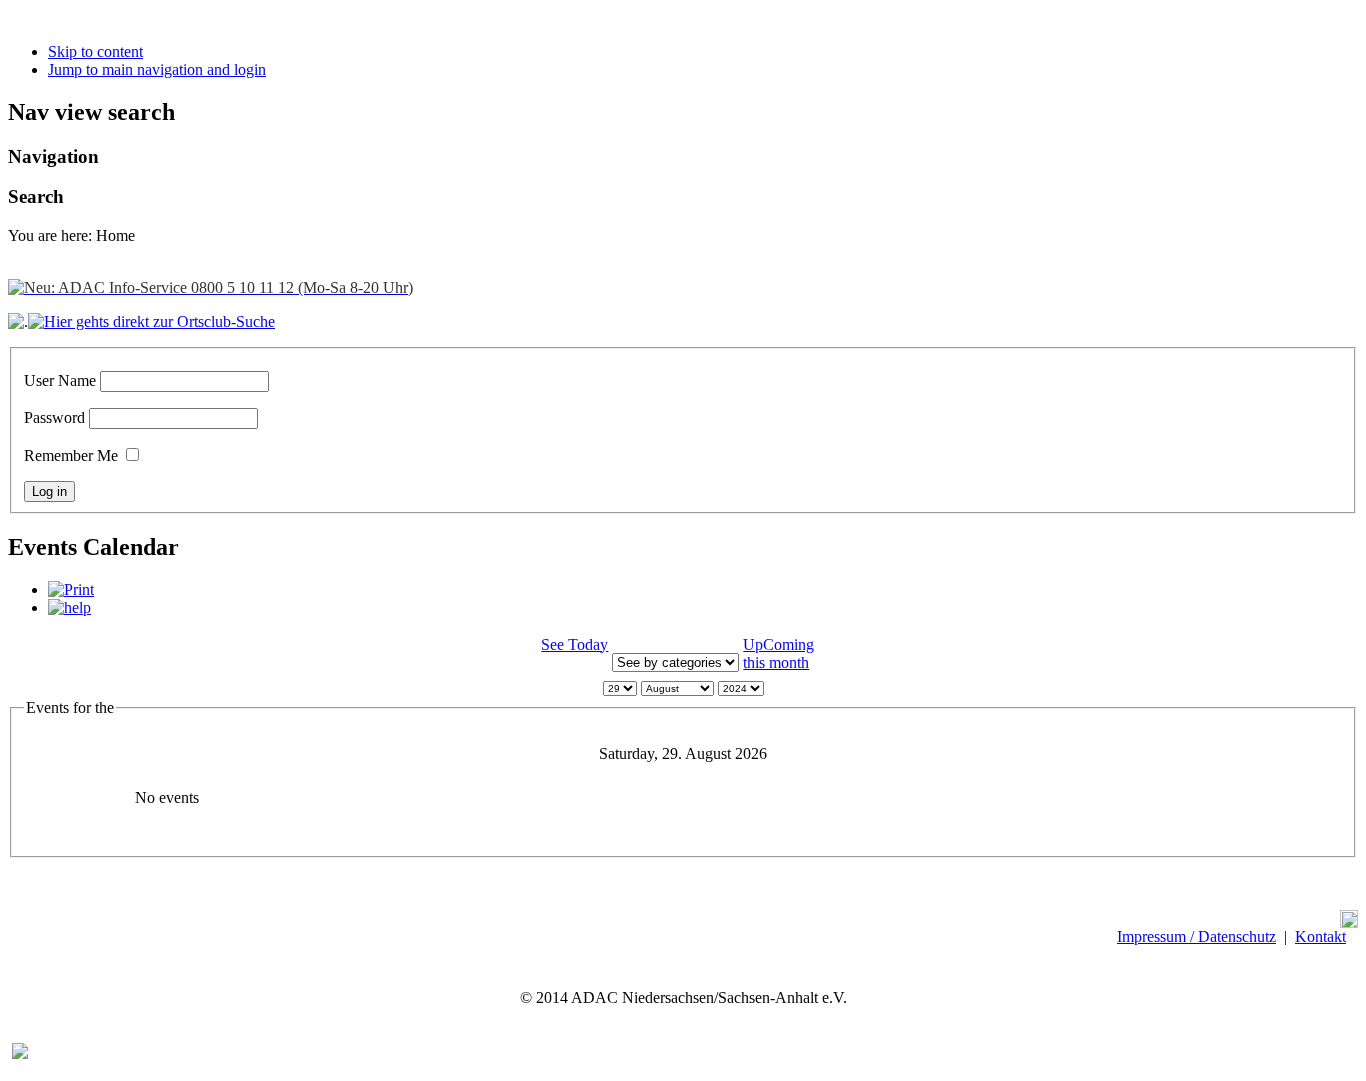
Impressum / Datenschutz (1196, 936)
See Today (574, 644)
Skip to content (95, 51)
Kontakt (1320, 936)
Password (54, 417)
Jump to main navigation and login (157, 69)
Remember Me (71, 455)
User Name (60, 380)
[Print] (71, 589)
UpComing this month (778, 653)
